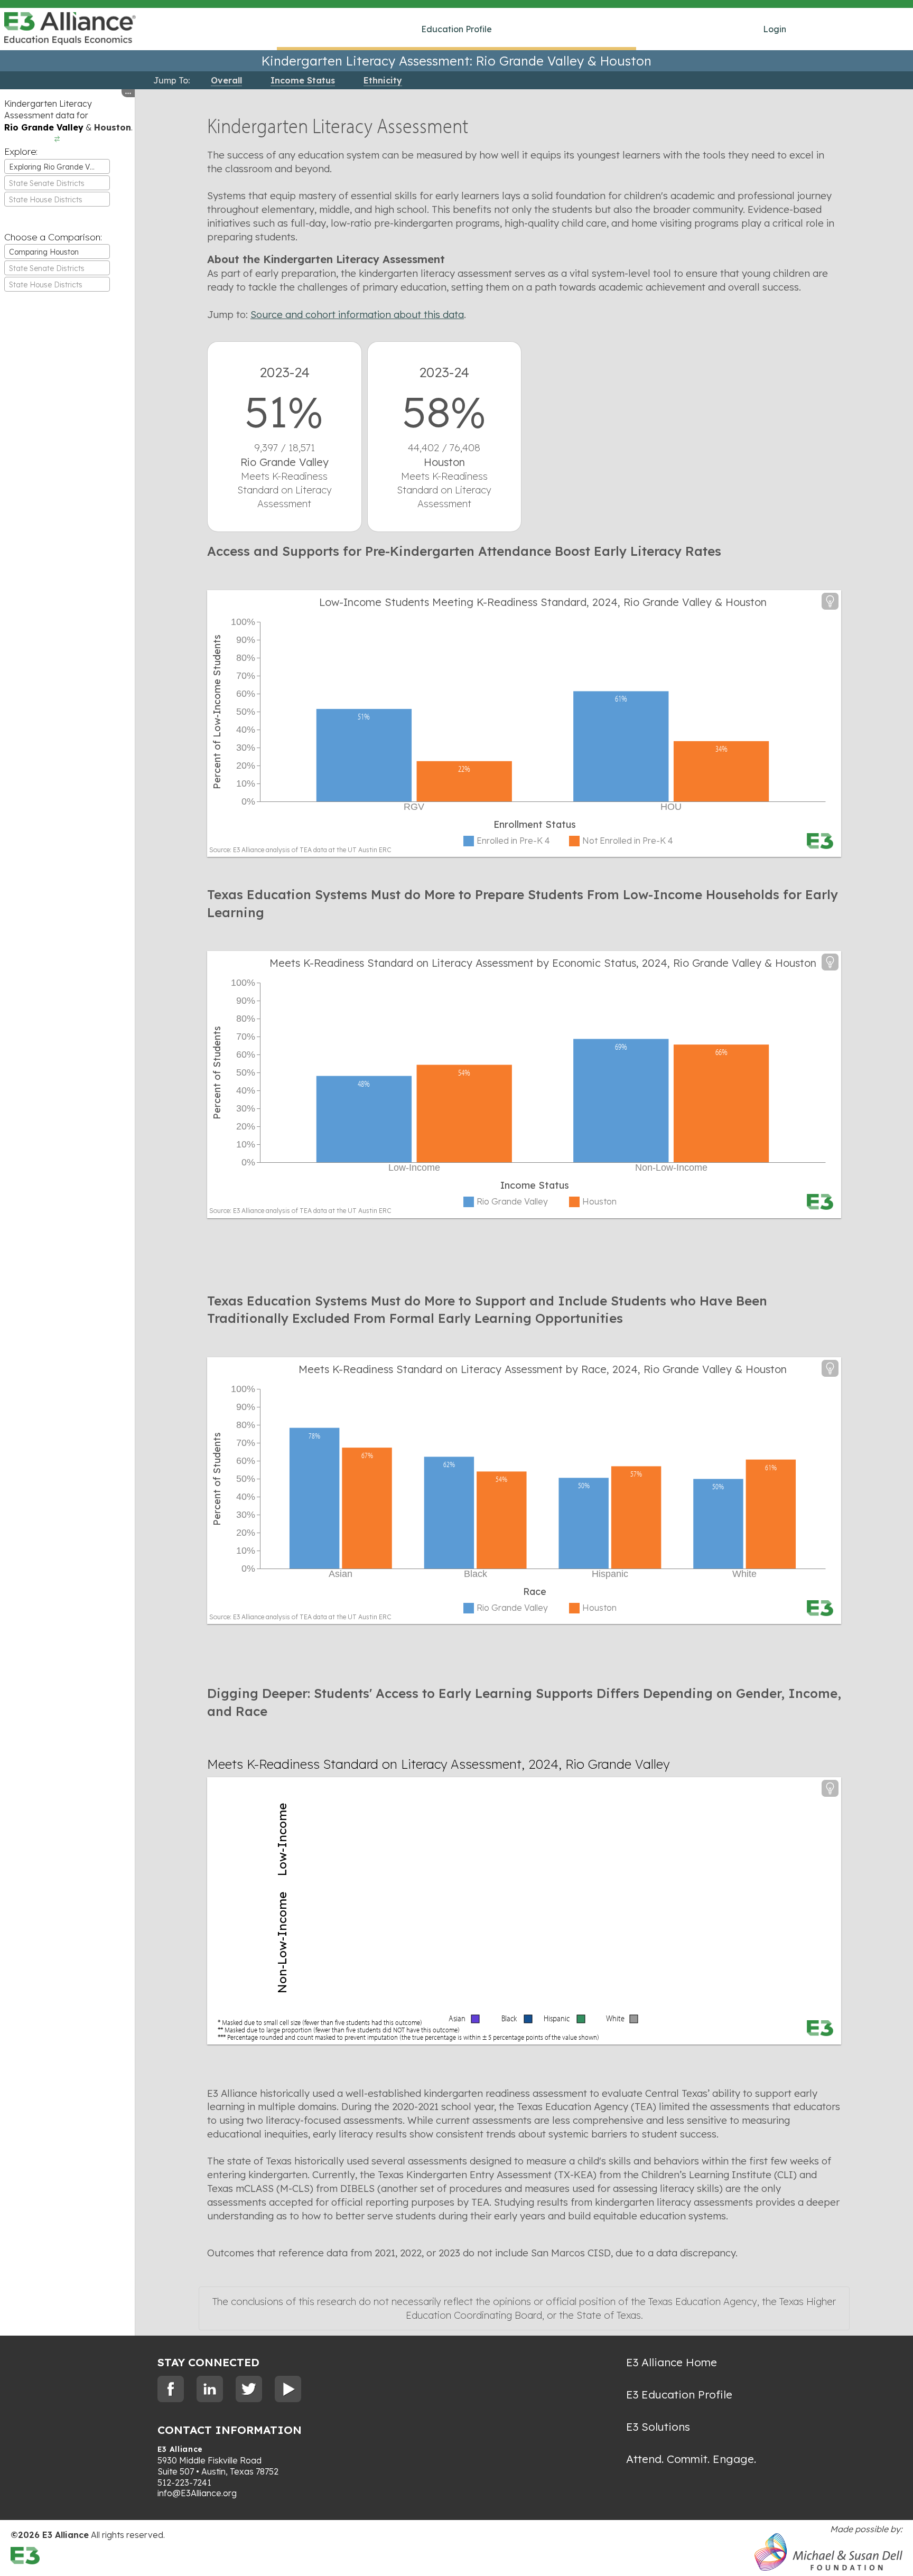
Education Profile (456, 29)
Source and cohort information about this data (357, 315)
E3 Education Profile (679, 2394)
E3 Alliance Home (672, 2362)
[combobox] (57, 166)
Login (775, 29)
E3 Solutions (658, 2426)
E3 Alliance (180, 2449)
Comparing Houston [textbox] (44, 252)
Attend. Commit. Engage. (691, 2459)
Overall (226, 80)
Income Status (303, 80)
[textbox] (57, 183)
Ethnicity (383, 80)
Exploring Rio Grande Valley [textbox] (58, 167)
